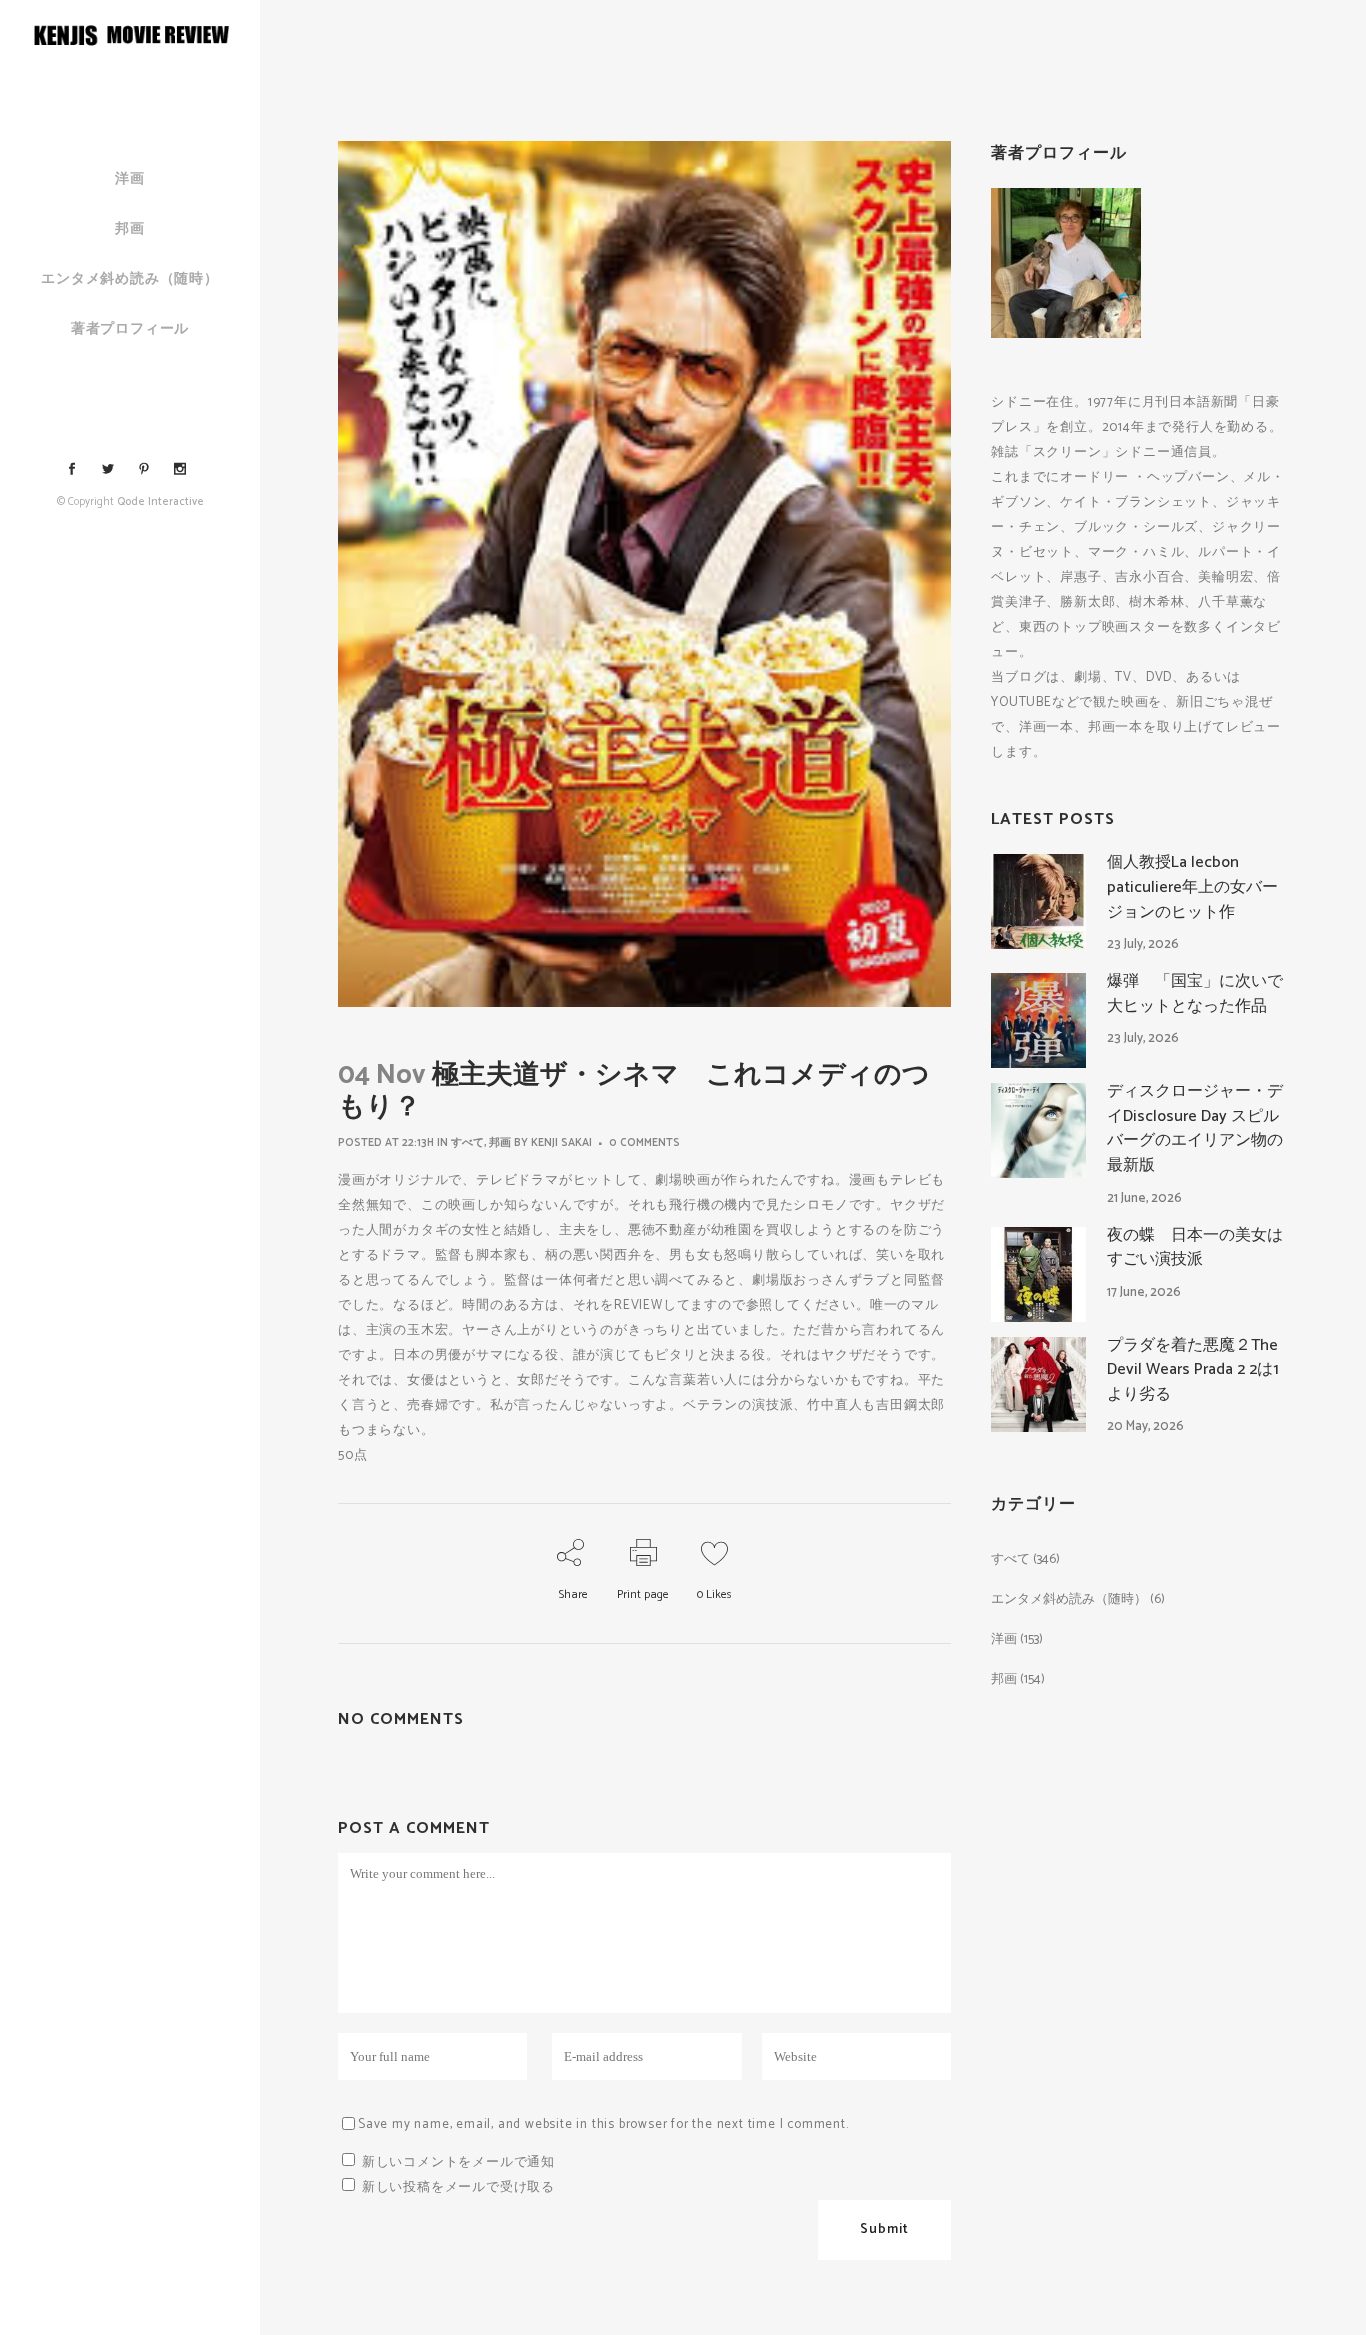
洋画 (1004, 1639)
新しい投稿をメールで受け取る (458, 2187)
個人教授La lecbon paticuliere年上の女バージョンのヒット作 (1192, 887)
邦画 (500, 1143)
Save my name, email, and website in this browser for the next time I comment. (603, 2124)
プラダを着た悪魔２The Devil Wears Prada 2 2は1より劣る (1193, 1370)
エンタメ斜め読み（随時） (1069, 1599)
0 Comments (644, 1143)
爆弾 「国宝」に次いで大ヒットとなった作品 (1195, 994)
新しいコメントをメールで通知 (458, 2162)
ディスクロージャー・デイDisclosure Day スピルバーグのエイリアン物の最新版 (1195, 1128)
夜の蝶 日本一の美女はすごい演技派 (1195, 1248)
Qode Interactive (160, 502)
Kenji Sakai (561, 1143)
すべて (467, 1143)
